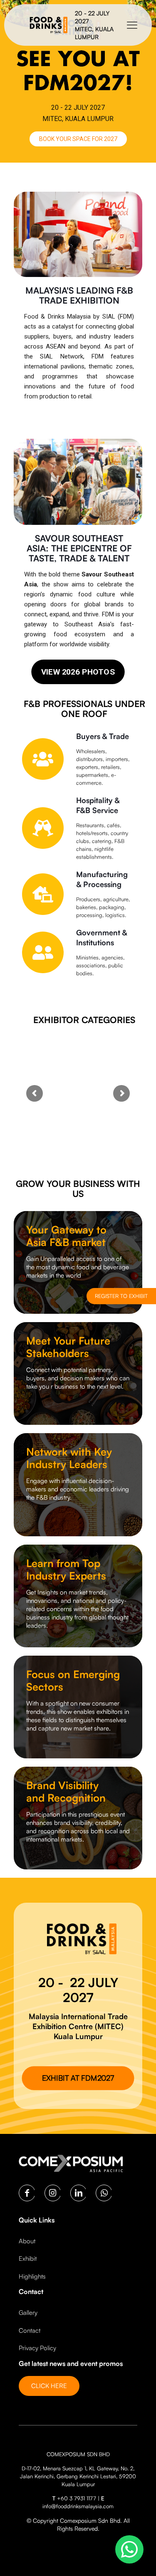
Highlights (32, 2276)
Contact (30, 2330)
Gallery (28, 2313)
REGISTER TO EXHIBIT (121, 1296)
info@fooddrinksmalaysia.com (78, 2506)
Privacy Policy (37, 2348)
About (27, 2241)
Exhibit (28, 2258)
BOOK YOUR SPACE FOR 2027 (78, 139)
